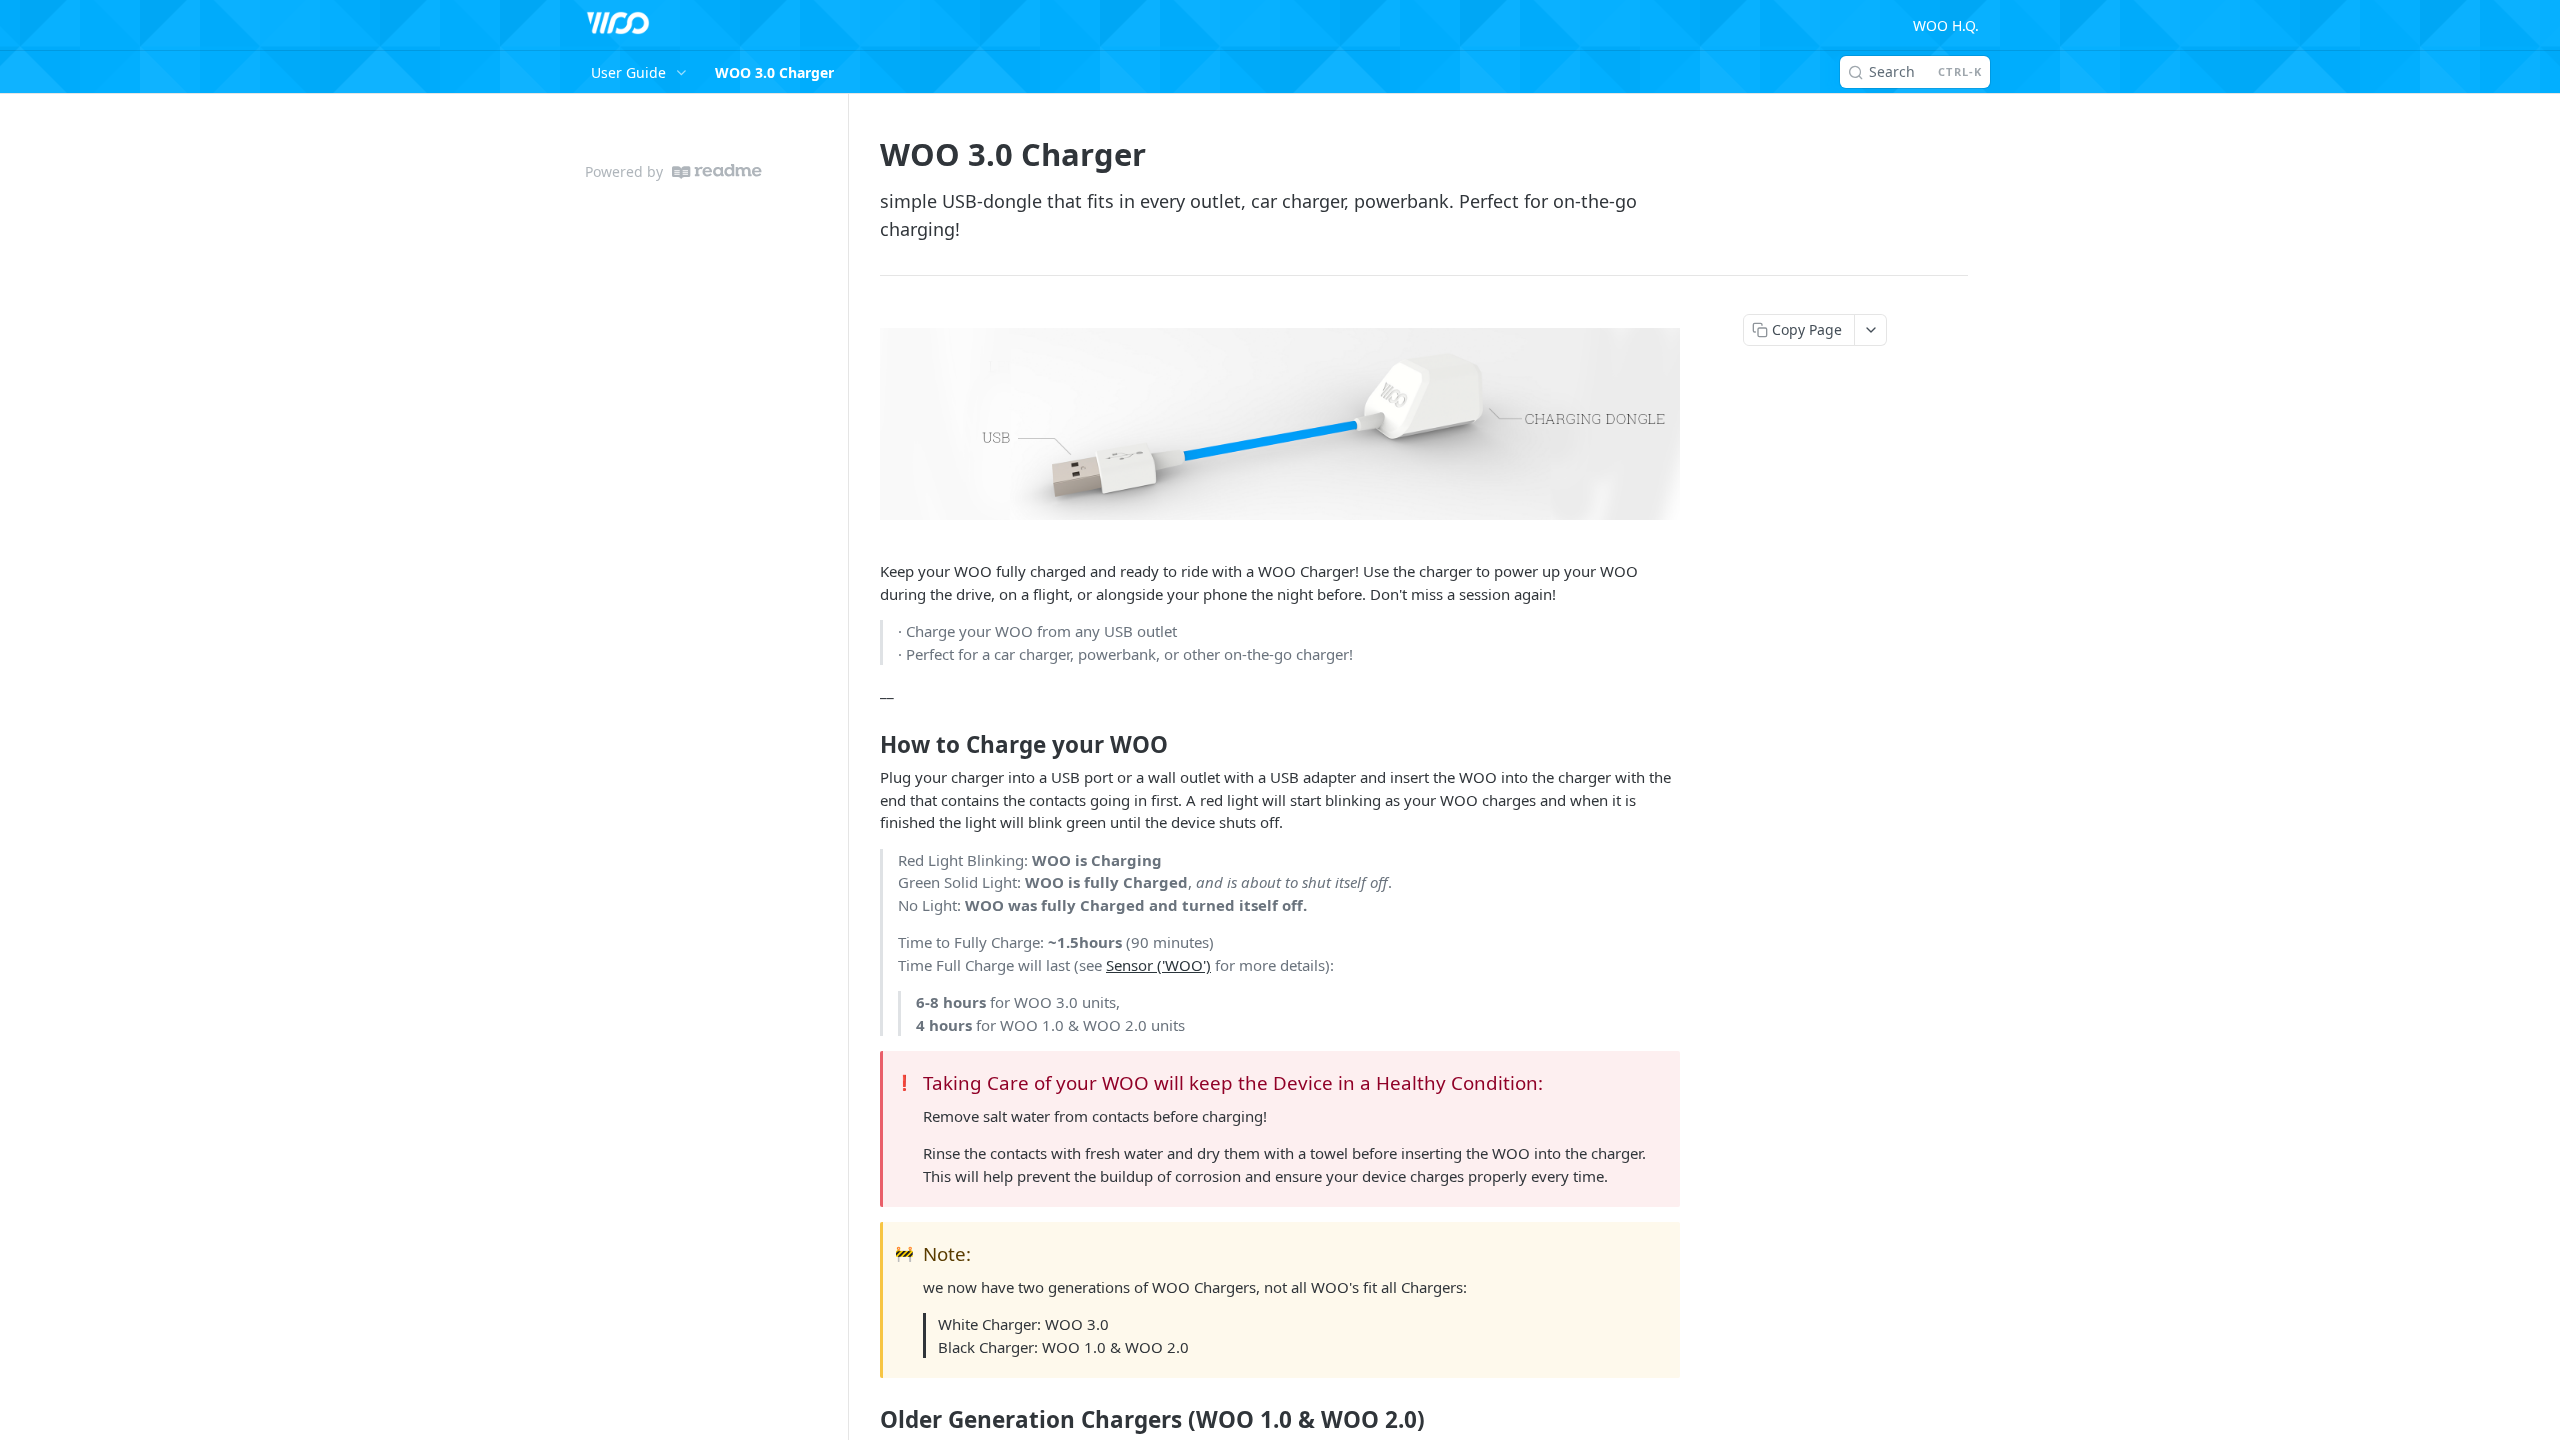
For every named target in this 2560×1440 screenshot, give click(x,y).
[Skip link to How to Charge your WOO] (866, 744)
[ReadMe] (717, 171)
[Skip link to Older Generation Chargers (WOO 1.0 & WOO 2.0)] (866, 1420)
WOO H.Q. (1946, 25)
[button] (1280, 424)
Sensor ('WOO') (1158, 965)
